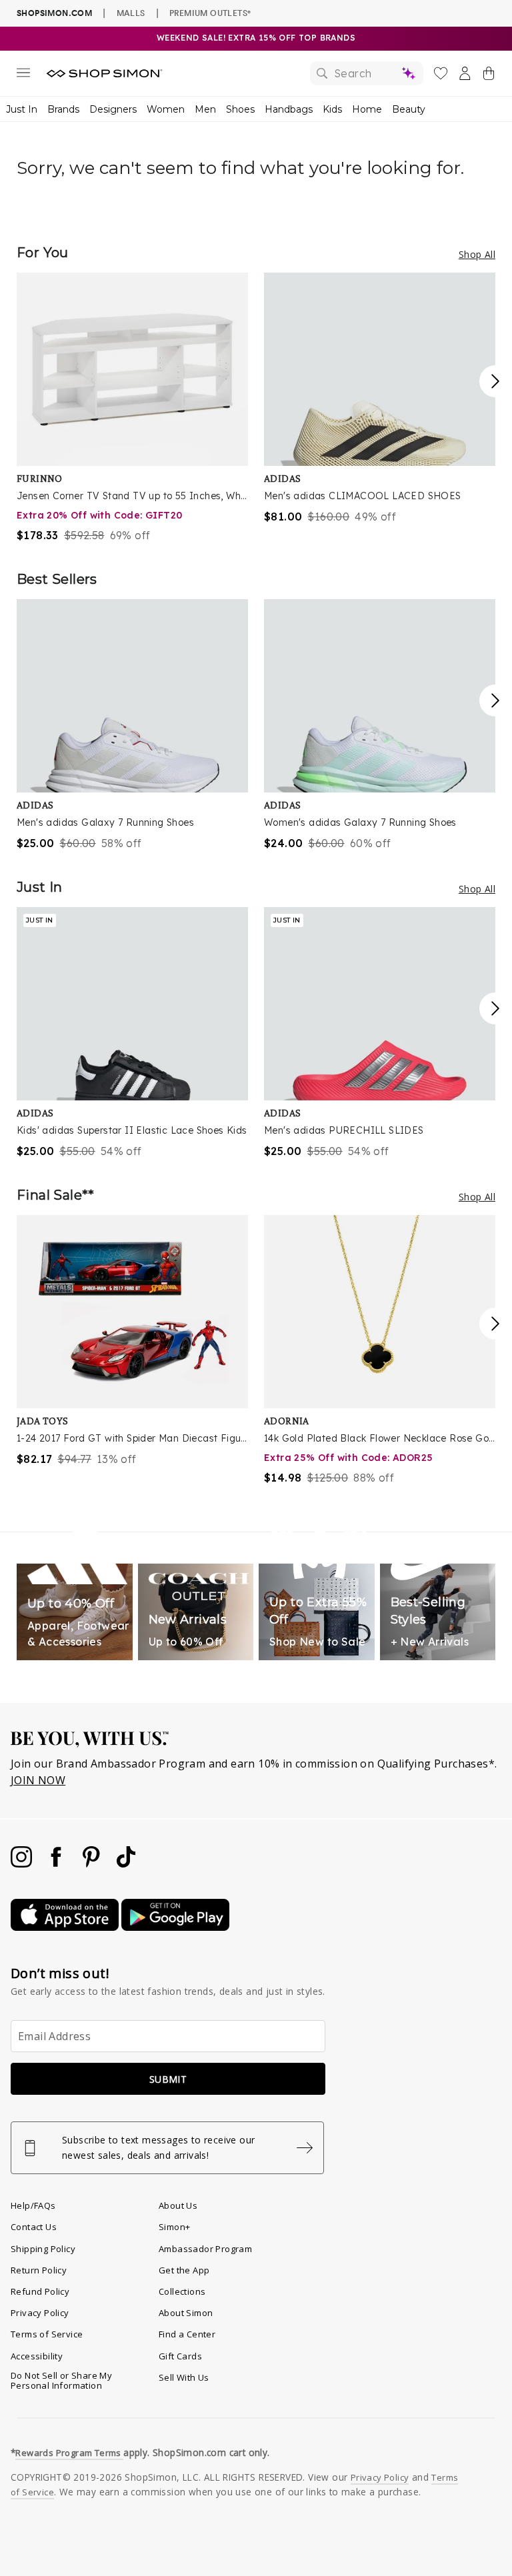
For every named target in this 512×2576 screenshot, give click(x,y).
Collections (182, 2291)
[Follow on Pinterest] (93, 1864)
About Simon (186, 2313)
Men (205, 109)
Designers (113, 109)
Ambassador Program (205, 2249)
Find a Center (187, 2334)
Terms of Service (47, 2334)
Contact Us (34, 2227)
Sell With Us (184, 2377)
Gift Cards (180, 2356)
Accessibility (37, 2356)
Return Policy (39, 2270)
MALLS (131, 13)
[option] (132, 408)
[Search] (367, 73)
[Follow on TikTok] (126, 1864)
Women (166, 109)
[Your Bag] (489, 76)
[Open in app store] (66, 1927)
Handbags (289, 109)
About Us (178, 2205)
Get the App (184, 2270)
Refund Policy (40, 2291)
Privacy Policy (40, 2313)
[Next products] (495, 381)
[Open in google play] (175, 1927)
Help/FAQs (33, 2205)
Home (367, 109)
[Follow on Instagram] (23, 1864)
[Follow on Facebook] (57, 1864)
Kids (332, 109)
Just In (22, 109)
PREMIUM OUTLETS (210, 13)
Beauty (409, 109)
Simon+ (174, 2227)
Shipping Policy (43, 2249)
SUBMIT (168, 2079)
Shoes (240, 109)
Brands (63, 109)
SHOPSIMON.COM (54, 13)
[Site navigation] (23, 75)
